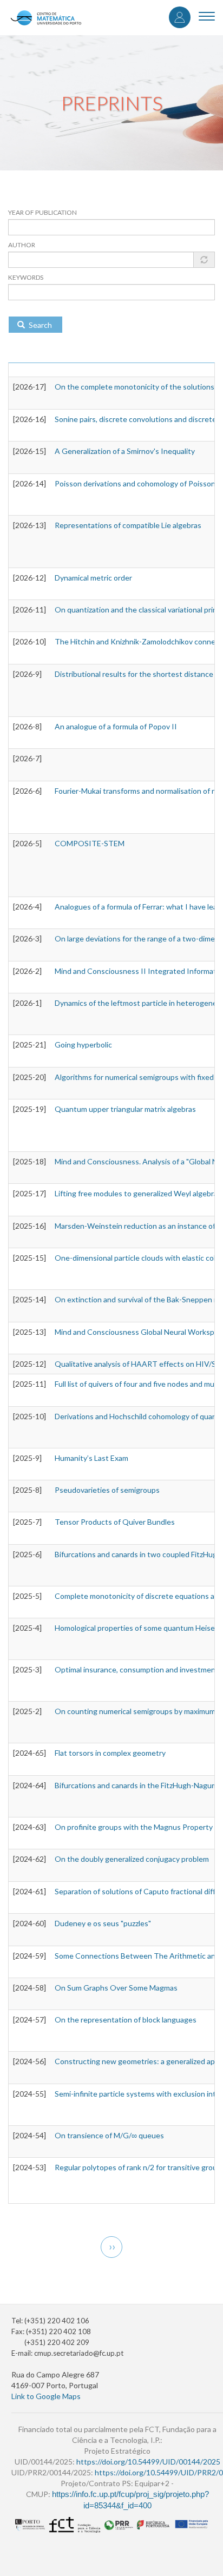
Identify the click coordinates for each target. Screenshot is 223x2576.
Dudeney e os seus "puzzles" (103, 1923)
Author (22, 245)
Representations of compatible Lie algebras (128, 525)
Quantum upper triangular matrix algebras (125, 1109)
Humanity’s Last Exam (91, 1458)
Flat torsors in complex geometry (110, 1753)
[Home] (46, 18)
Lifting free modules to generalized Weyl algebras (138, 1193)
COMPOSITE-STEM (90, 843)
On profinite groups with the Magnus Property (134, 1827)
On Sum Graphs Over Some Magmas (116, 1988)
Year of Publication (42, 212)
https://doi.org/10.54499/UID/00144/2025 (148, 2462)
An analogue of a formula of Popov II (116, 726)
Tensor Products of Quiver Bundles (115, 1522)
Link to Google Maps (46, 2396)
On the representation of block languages (126, 2020)
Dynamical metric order (93, 578)
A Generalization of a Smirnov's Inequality (125, 451)
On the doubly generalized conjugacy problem (132, 1859)
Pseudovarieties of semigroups (107, 1490)
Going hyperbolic (83, 1045)
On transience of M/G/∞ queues (109, 2135)
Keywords (26, 277)
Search (40, 325)
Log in (180, 17)
